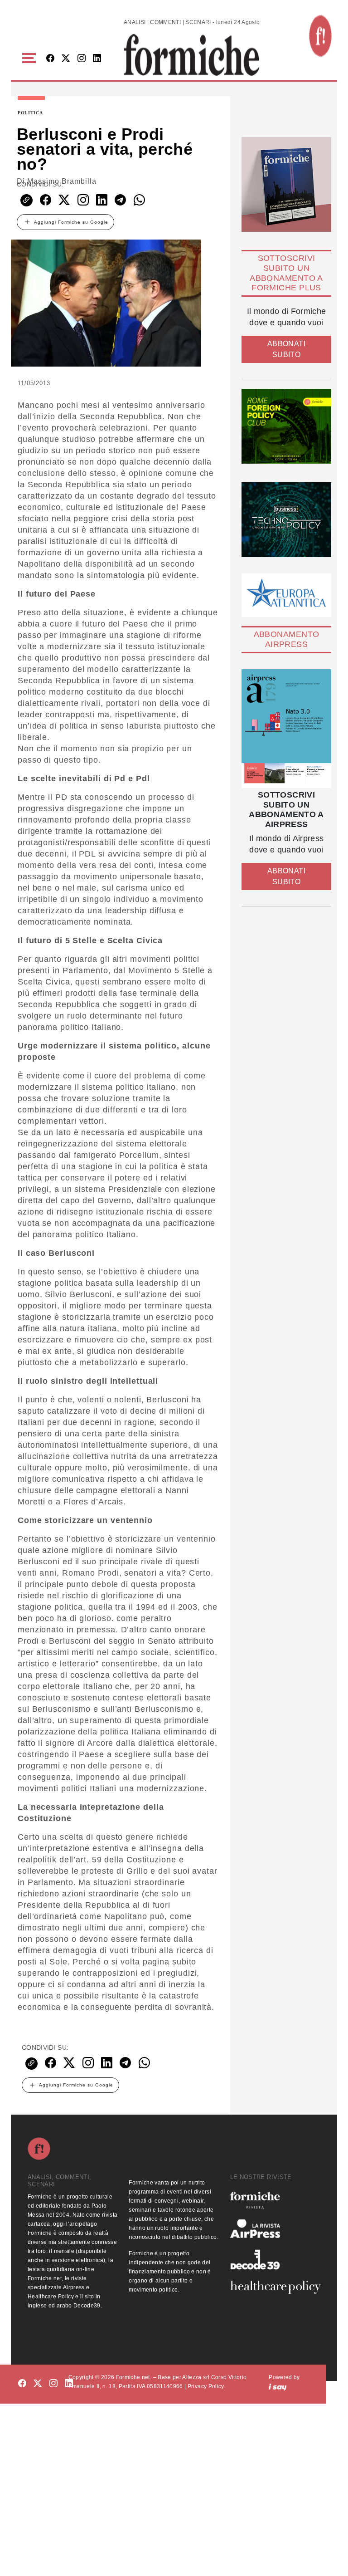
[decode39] (275, 2259)
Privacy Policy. (206, 2386)
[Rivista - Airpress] (275, 2229)
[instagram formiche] (53, 2383)
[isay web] (278, 2386)
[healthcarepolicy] (275, 2287)
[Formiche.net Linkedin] (97, 59)
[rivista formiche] (286, 729)
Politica (30, 113)
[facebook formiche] (22, 2383)
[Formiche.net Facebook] (50, 59)
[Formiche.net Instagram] (82, 59)
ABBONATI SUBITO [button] (286, 349)
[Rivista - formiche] (275, 2200)
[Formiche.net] (320, 36)
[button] (31, 58)
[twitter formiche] (38, 2383)
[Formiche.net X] (66, 59)
